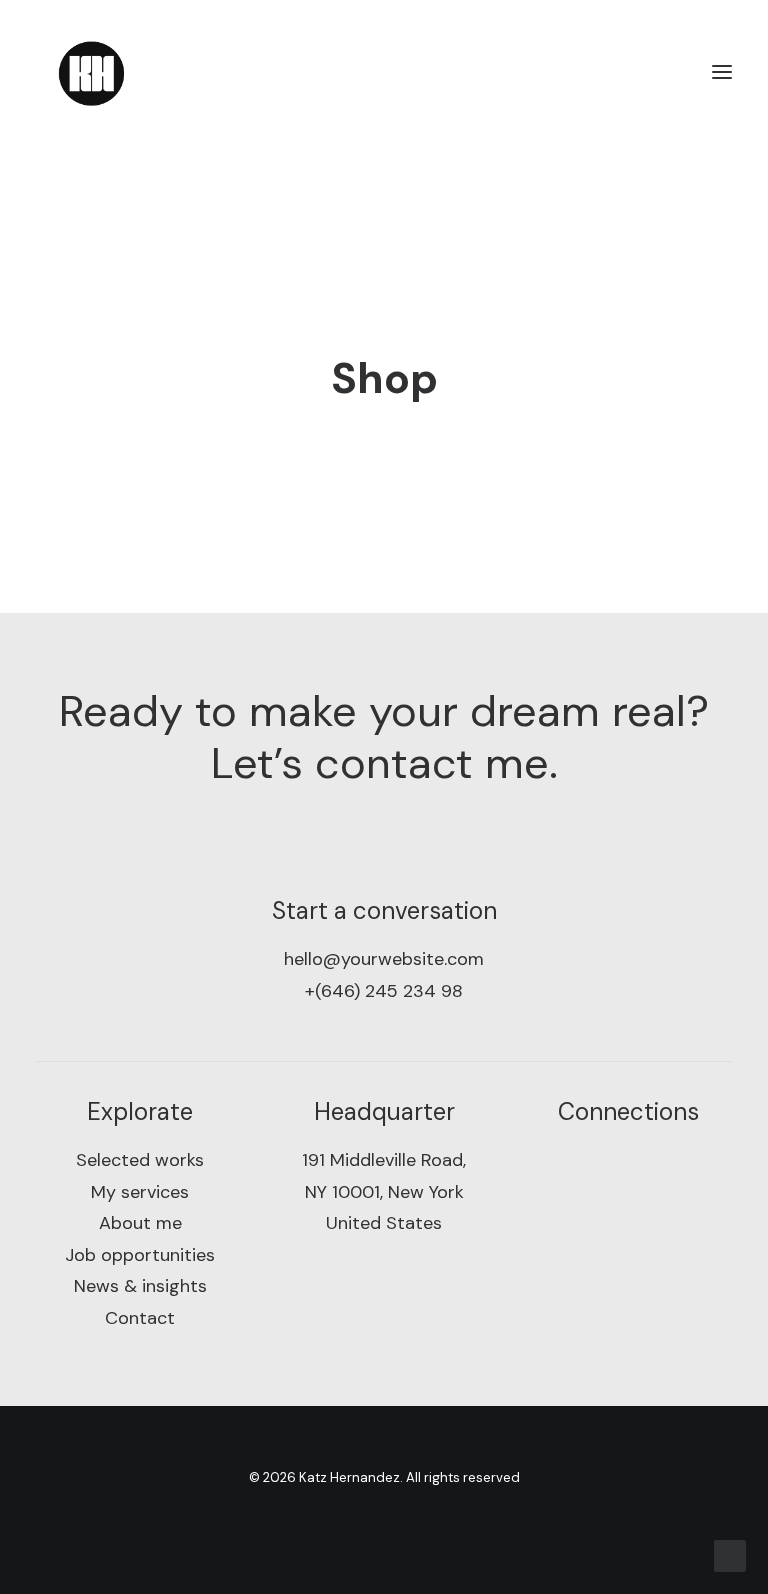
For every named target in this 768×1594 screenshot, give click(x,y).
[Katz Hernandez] (90, 72)
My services (140, 1192)
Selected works (140, 1160)
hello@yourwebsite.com (384, 959)
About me (140, 1223)
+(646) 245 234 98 (384, 991)
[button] (722, 72)
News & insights (140, 1286)
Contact (140, 1318)
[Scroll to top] (730, 1555)
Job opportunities (140, 1255)
